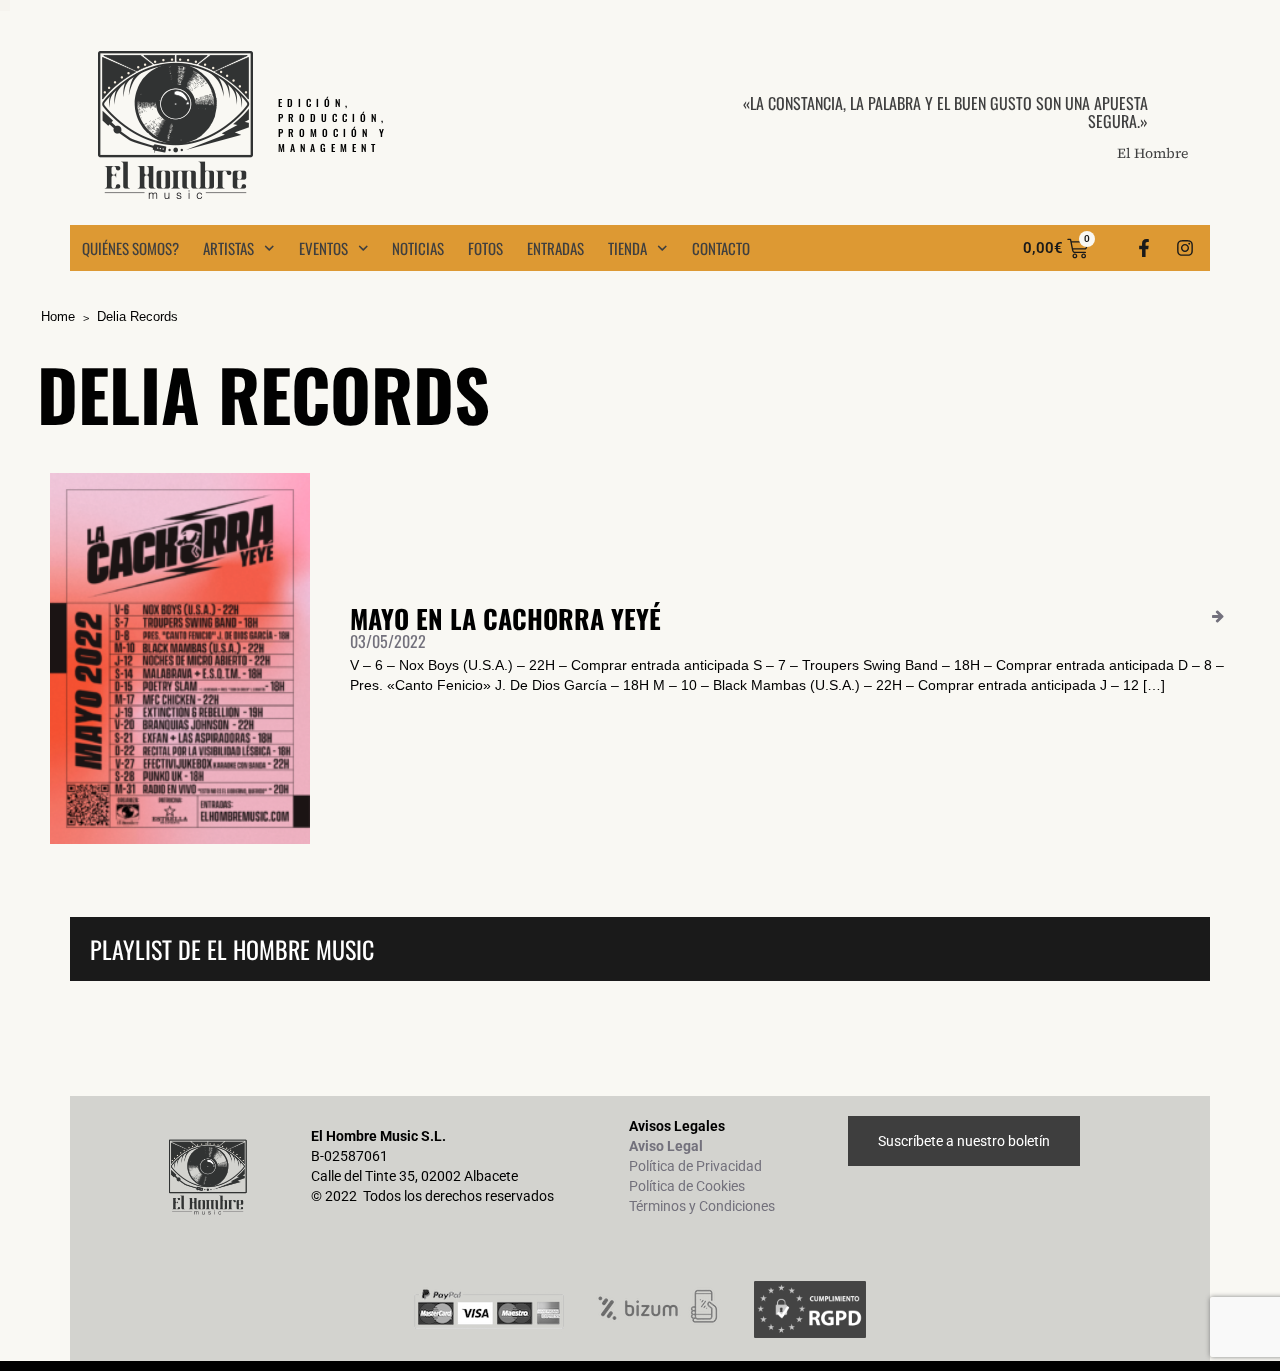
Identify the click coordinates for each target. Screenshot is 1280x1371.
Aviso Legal (666, 1146)
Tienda (627, 248)
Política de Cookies (687, 1186)
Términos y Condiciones (702, 1206)
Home (58, 316)
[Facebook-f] (1144, 248)
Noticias (418, 248)
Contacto (721, 248)
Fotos (485, 248)
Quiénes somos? (130, 248)
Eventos (323, 248)
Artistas (228, 248)
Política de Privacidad (695, 1166)
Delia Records (137, 316)
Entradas (555, 248)
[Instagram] (1185, 248)
